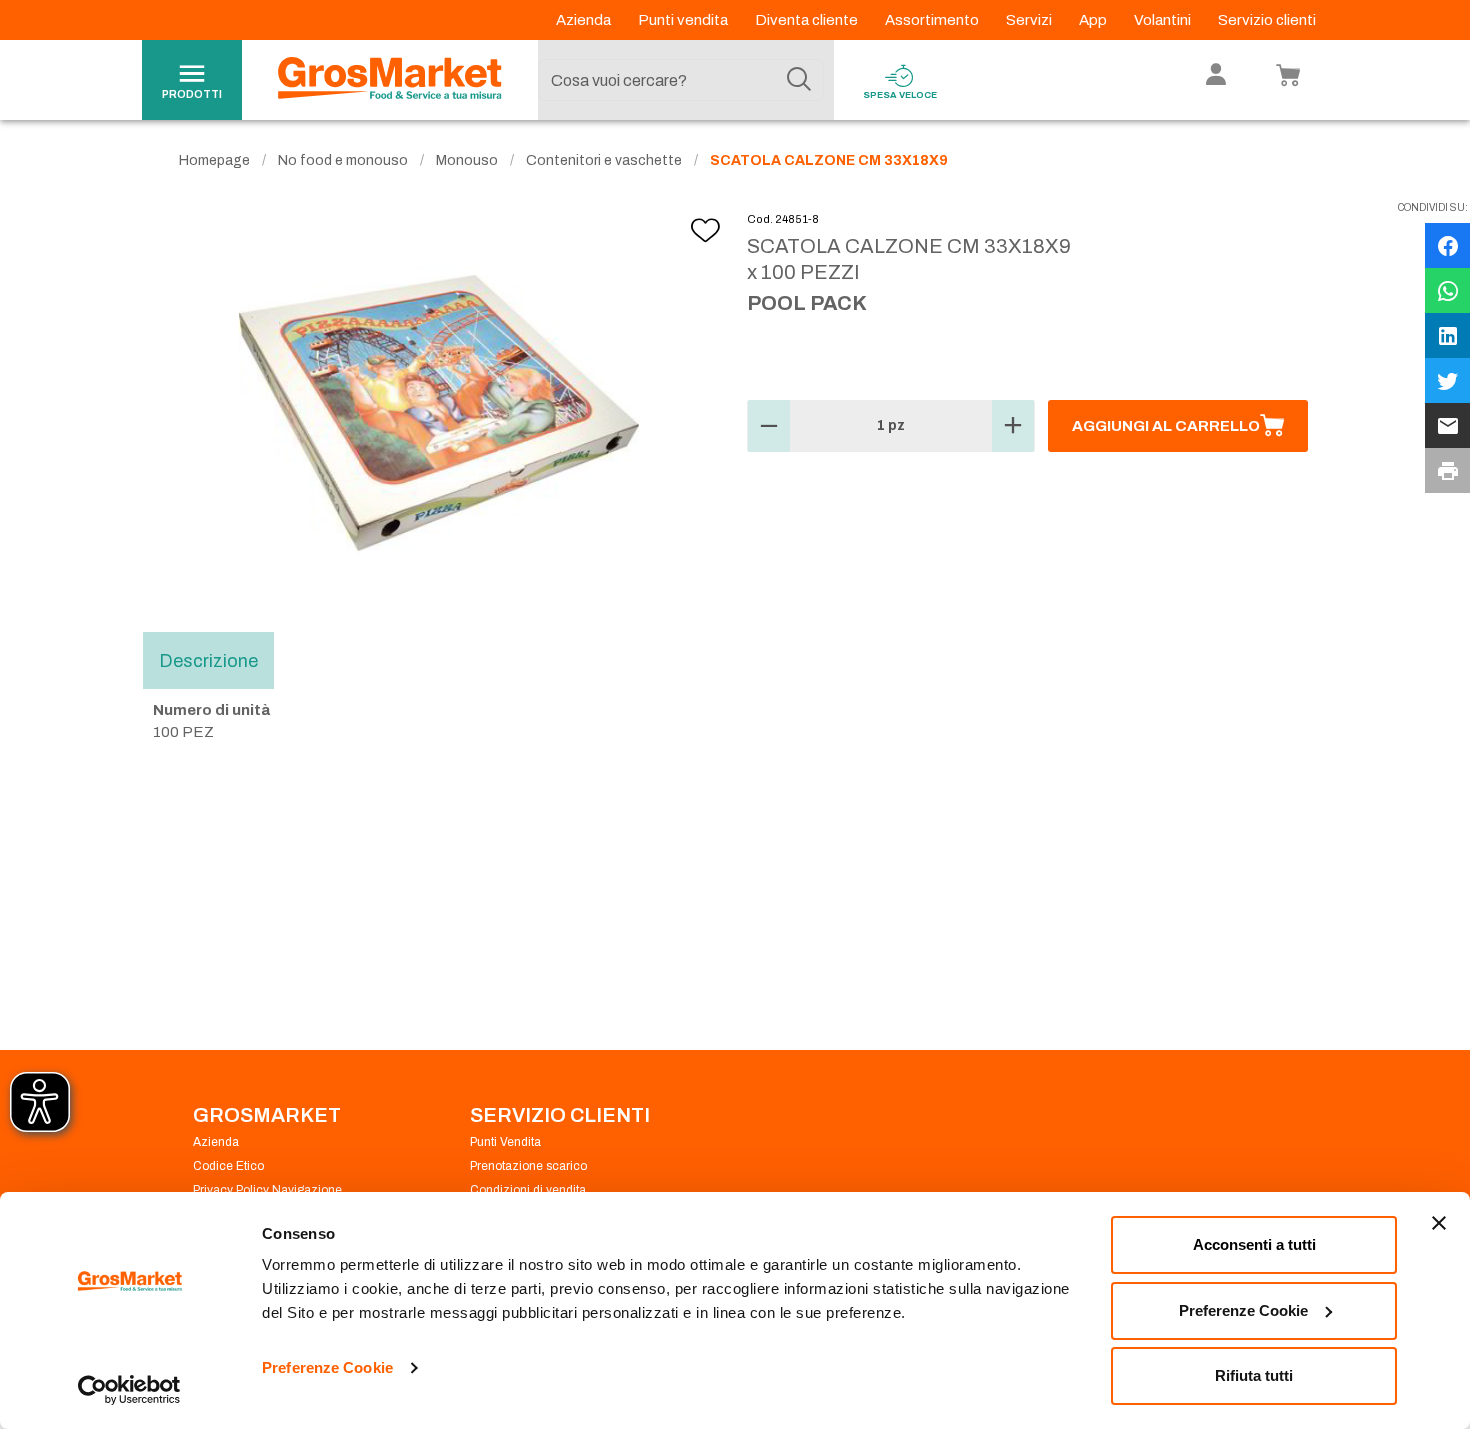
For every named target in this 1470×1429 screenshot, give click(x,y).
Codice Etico (228, 1166)
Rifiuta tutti (1254, 1375)
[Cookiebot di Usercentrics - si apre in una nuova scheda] (129, 1390)
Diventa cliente (808, 20)
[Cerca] (799, 80)
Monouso (467, 160)
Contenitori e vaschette (604, 160)
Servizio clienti (1267, 20)
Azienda (585, 20)
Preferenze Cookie (327, 1367)
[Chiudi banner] (1439, 1223)
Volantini (1164, 20)
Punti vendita (684, 20)
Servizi (1030, 20)
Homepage (214, 160)
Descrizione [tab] (208, 660)
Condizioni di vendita (528, 1190)
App (1094, 20)
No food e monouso (343, 160)
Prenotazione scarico (528, 1166)
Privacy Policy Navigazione (267, 1190)
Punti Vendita (505, 1142)
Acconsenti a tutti (1254, 1244)
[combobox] (681, 80)
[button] (769, 426)
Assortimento (933, 20)
